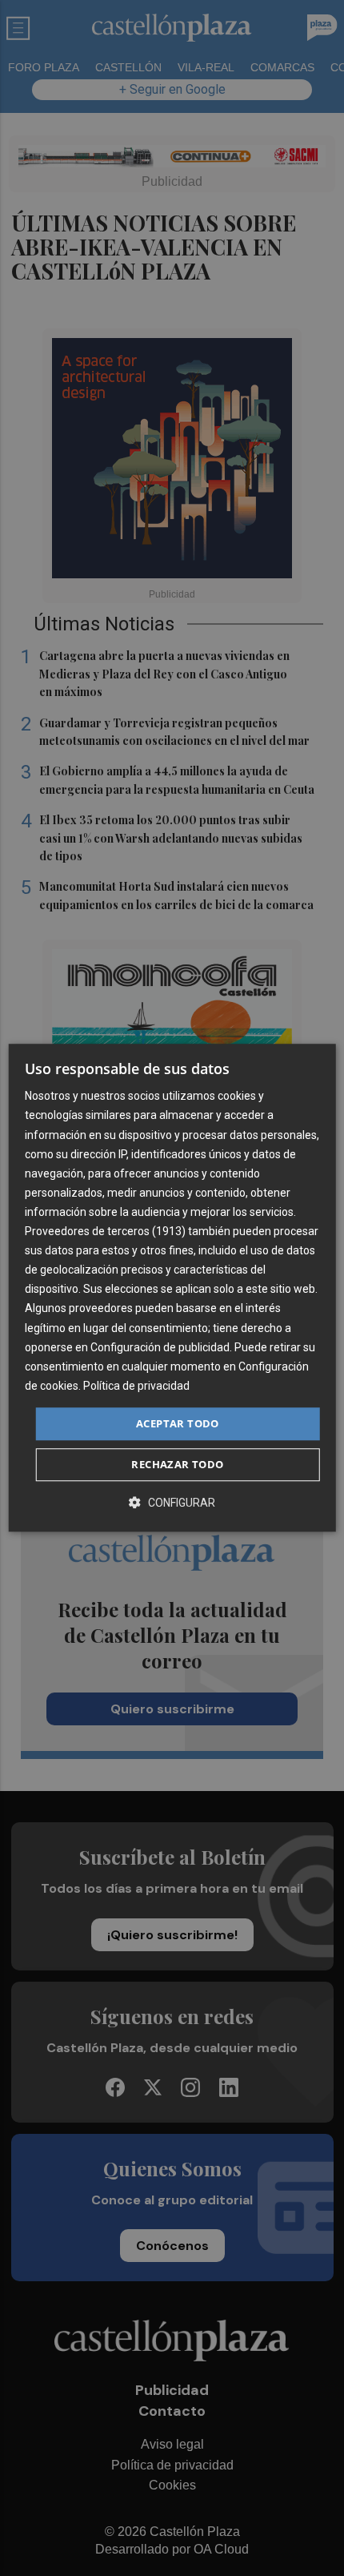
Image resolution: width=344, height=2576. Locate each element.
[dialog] (172, 1288)
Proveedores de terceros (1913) (105, 1231)
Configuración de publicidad (160, 1347)
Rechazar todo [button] (177, 1465)
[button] (172, 1503)
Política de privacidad (136, 1386)
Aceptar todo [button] (178, 1423)
